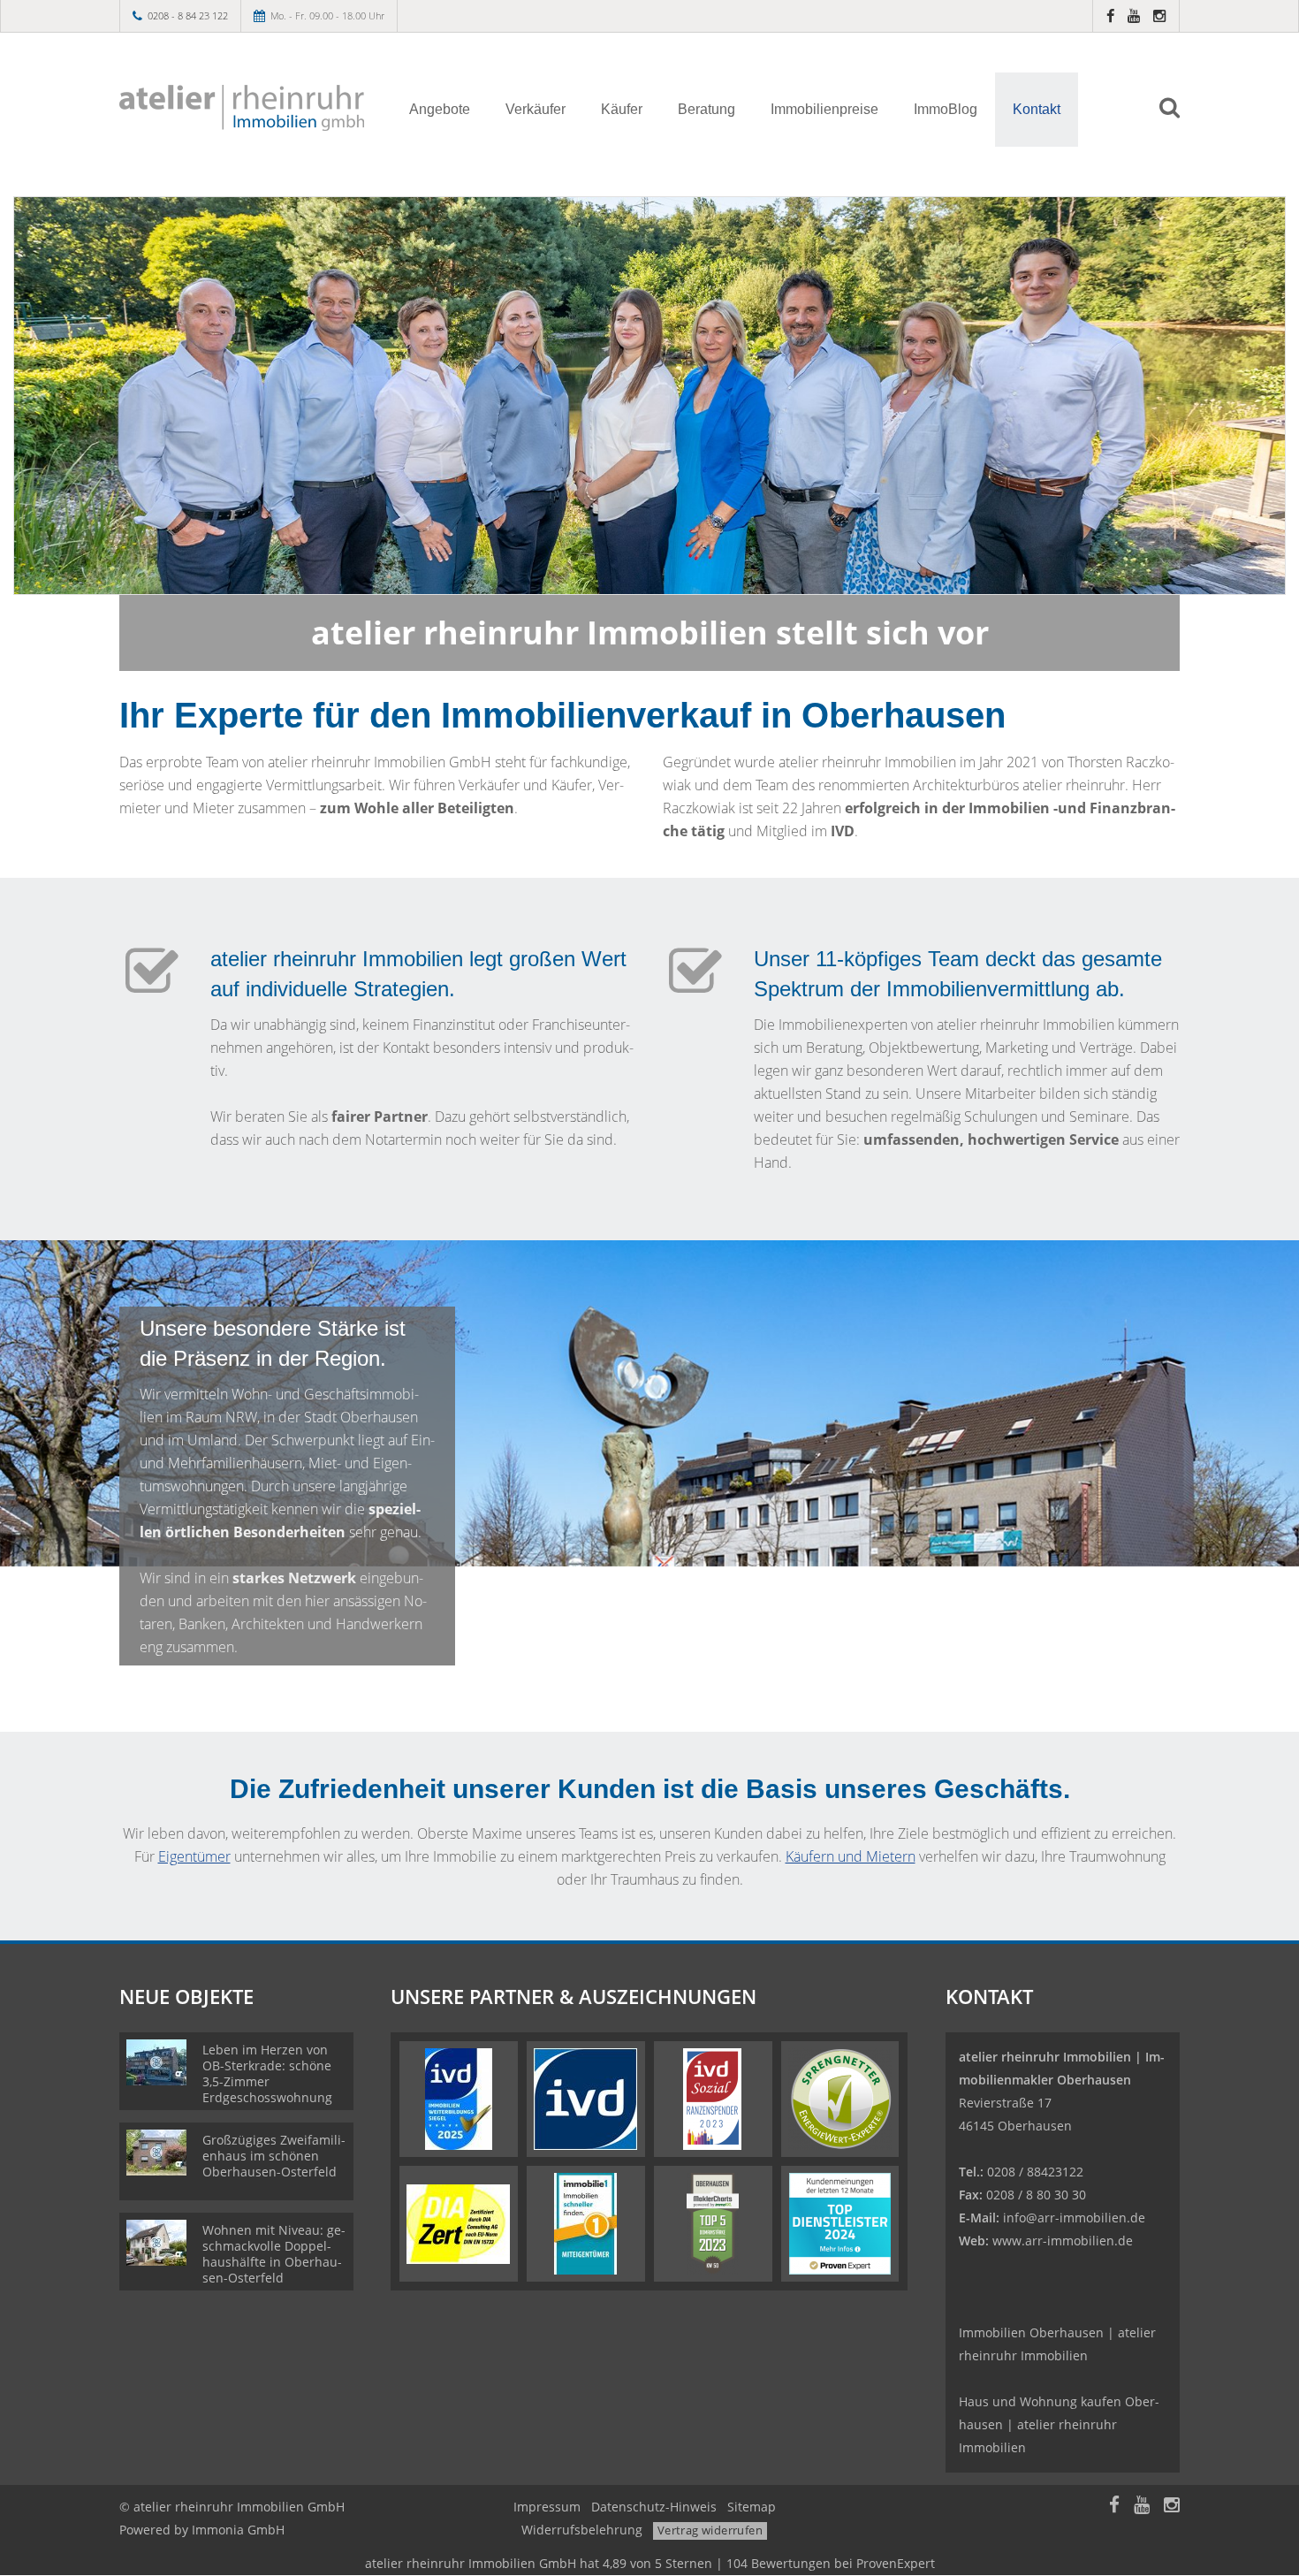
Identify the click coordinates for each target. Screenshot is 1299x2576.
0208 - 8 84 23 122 (188, 15)
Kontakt (1037, 109)
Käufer (622, 109)
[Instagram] (1159, 15)
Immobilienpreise (824, 109)
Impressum (547, 2507)
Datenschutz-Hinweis (654, 2507)
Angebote (440, 109)
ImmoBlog (946, 109)
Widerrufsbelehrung (582, 2530)
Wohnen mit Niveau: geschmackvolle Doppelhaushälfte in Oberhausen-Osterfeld (274, 2254)
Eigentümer (194, 1856)
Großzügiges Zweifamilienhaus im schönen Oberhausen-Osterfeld (274, 2156)
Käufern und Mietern (851, 1856)
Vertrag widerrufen (710, 2530)
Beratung (706, 109)
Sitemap (752, 2507)
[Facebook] (1110, 15)
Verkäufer (536, 109)
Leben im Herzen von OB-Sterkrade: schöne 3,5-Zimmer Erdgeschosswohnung (267, 2073)
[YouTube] (1134, 15)
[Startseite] (242, 108)
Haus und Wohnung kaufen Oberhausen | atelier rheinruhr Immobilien (1059, 2424)
